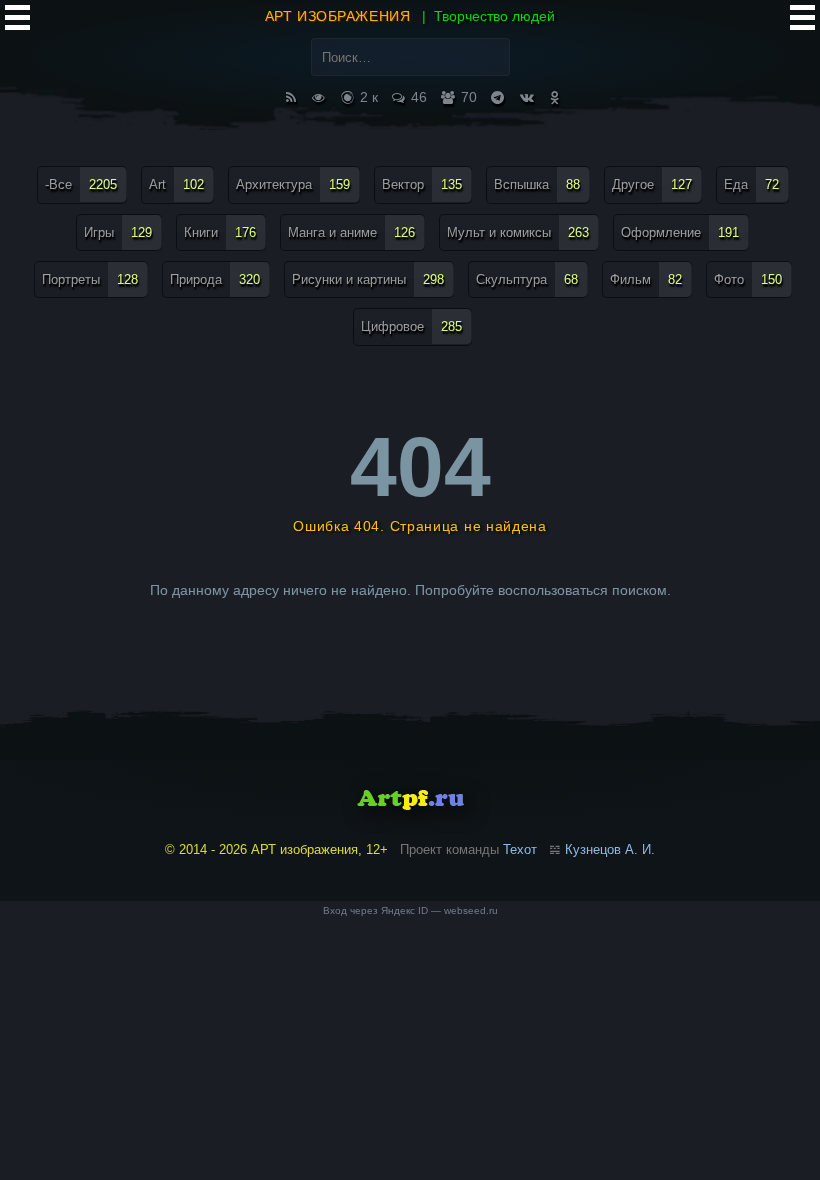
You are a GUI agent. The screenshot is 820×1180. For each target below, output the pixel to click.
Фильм (646, 279)
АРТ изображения (337, 16)
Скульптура (527, 279)
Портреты (90, 279)
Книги (220, 232)
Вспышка (537, 184)
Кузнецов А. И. (610, 849)
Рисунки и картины (368, 279)
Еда (751, 184)
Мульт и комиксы (518, 232)
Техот (520, 849)
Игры (118, 232)
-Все (81, 184)
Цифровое (411, 326)
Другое (652, 184)
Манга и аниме (351, 232)
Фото (748, 279)
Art (176, 184)
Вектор (422, 184)
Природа (215, 279)
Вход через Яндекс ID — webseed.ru (410, 910)
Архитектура (293, 184)
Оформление (680, 232)
